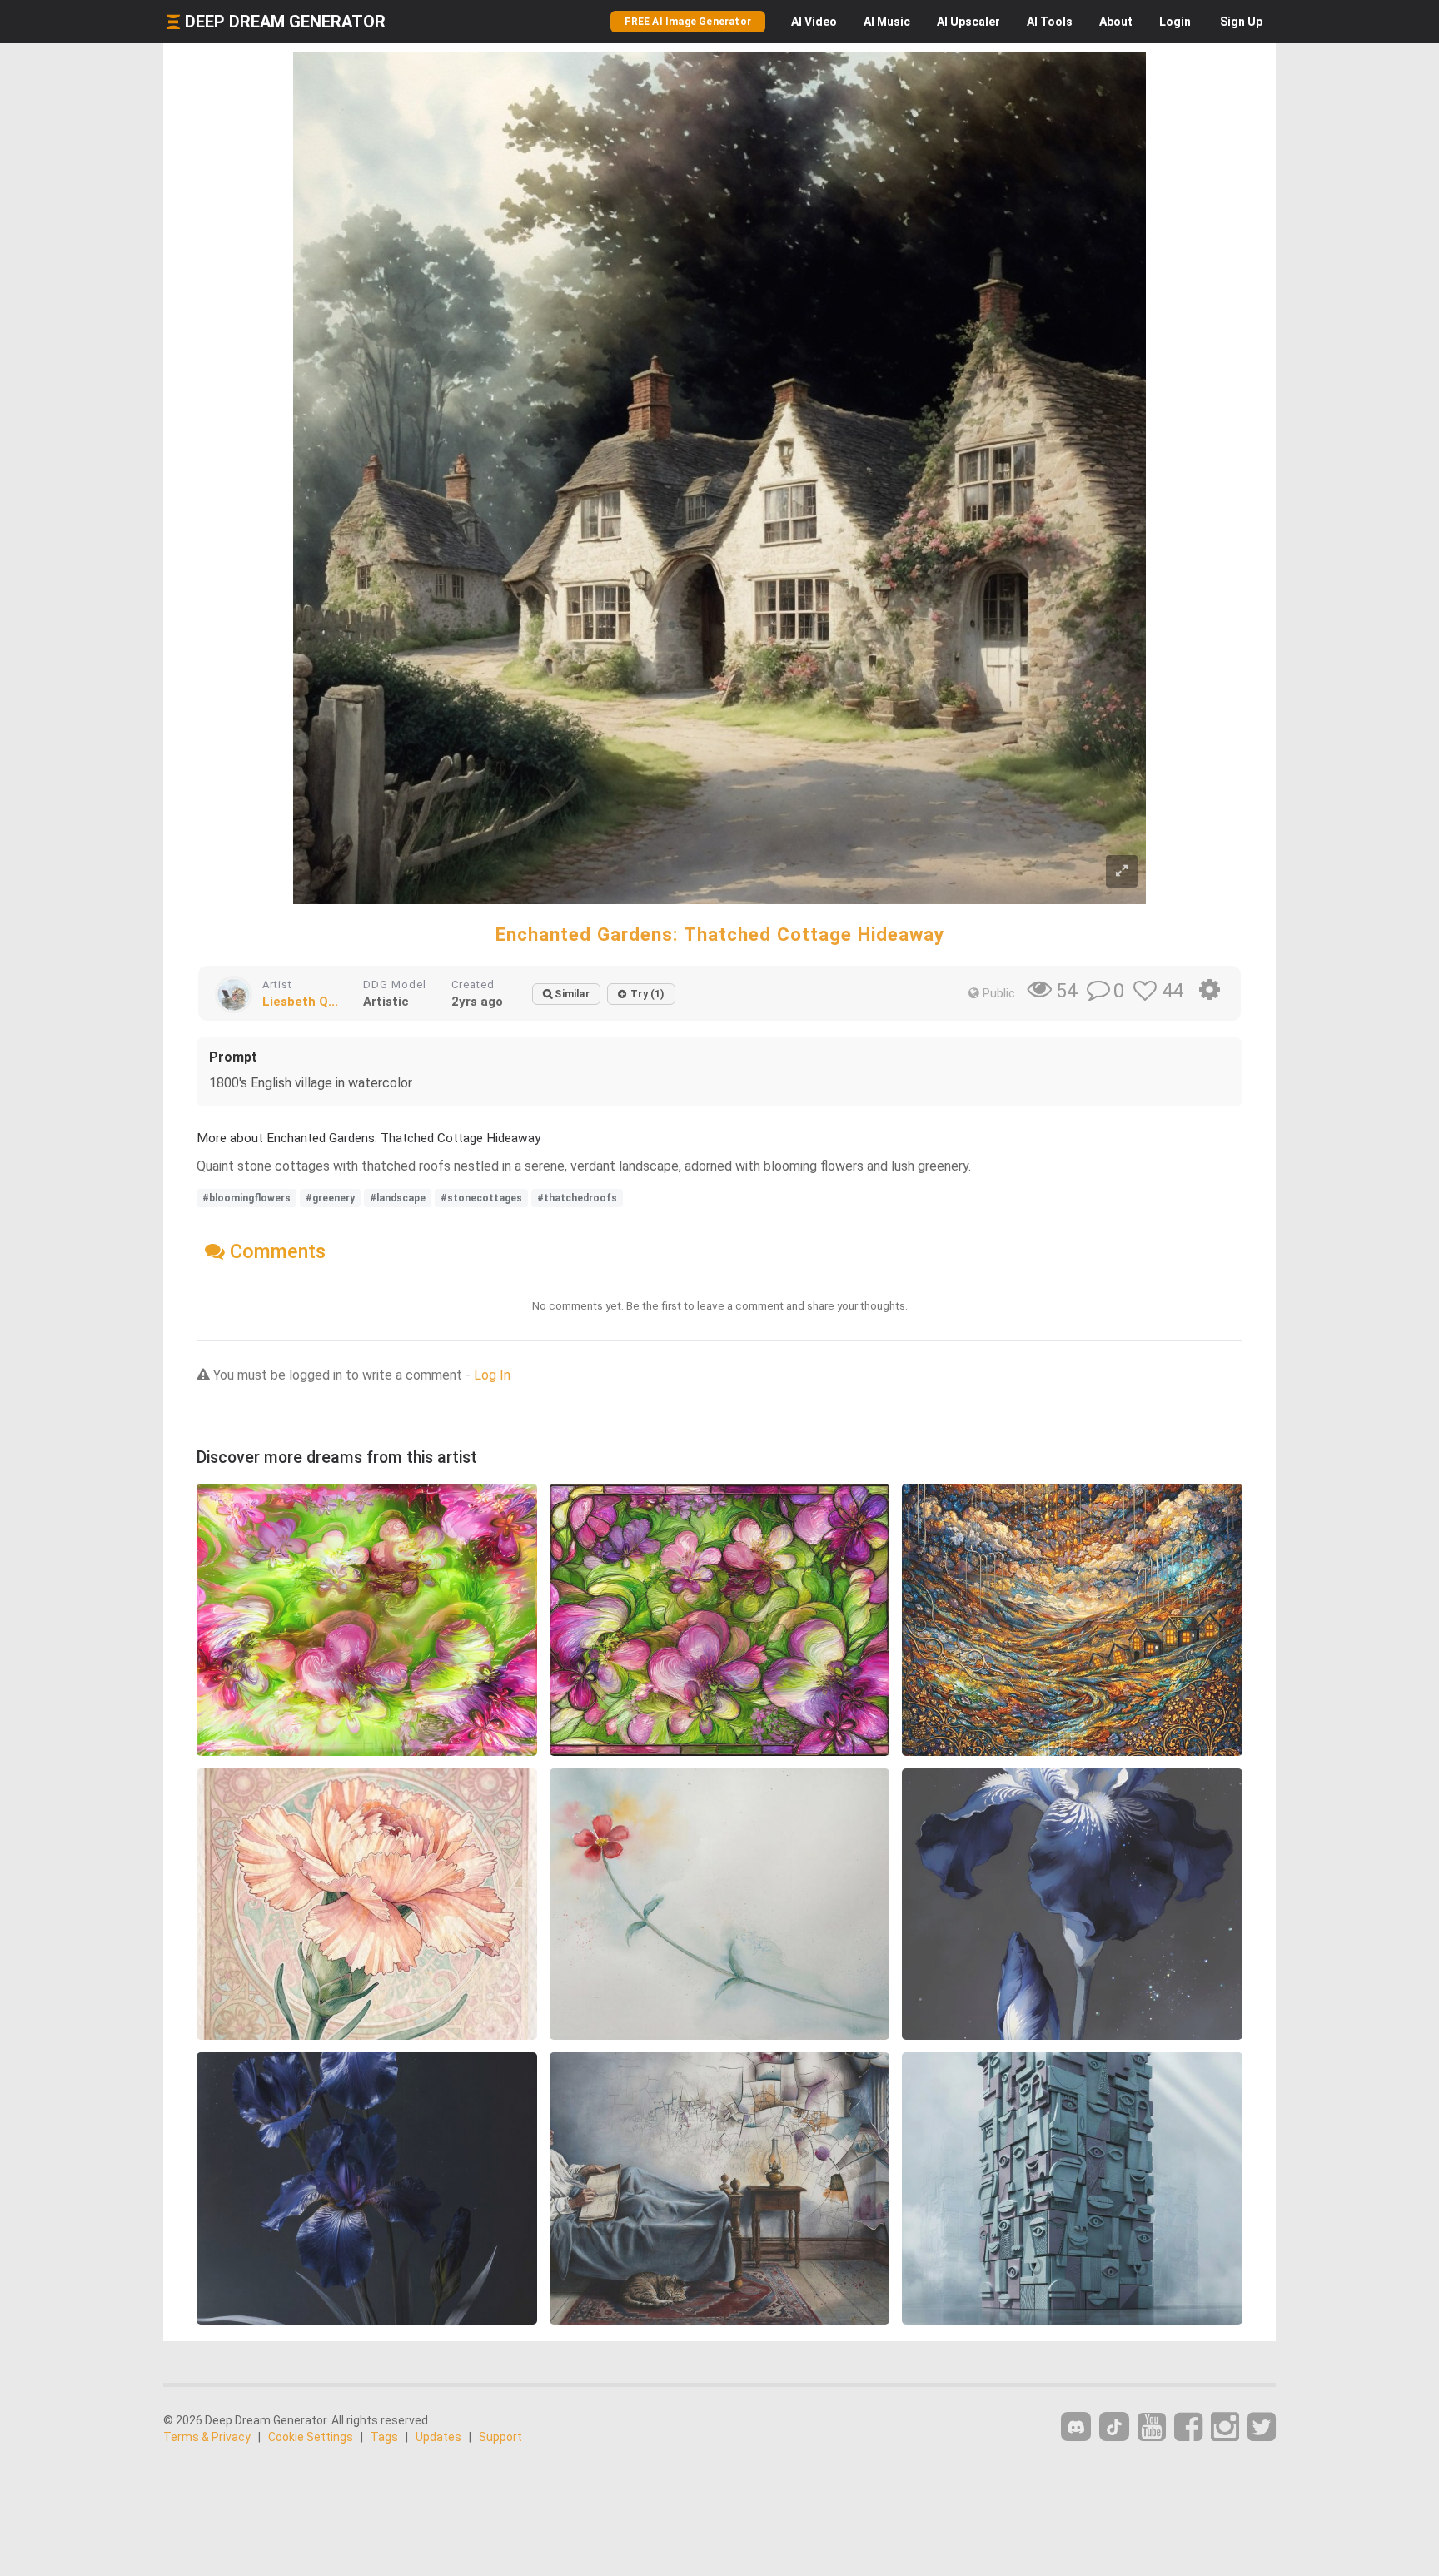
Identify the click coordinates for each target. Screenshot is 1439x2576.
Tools (1050, 22)
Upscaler (968, 22)
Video (814, 22)
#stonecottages (481, 1198)
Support (500, 2437)
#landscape (398, 1198)
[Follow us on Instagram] (1225, 2427)
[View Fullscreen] (1122, 871)
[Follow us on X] (1262, 2427)
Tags (384, 2437)
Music (887, 22)
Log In (492, 1375)
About (1116, 22)
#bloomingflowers (246, 1198)
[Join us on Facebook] (1188, 2427)
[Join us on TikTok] (1114, 2427)
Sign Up (1241, 22)
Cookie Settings (311, 2437)
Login (1175, 22)
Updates (438, 2437)
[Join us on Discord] (1076, 2427)
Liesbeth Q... (300, 1002)
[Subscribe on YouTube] (1152, 2427)
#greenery (330, 1198)
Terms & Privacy (207, 2437)
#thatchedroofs (577, 1198)
